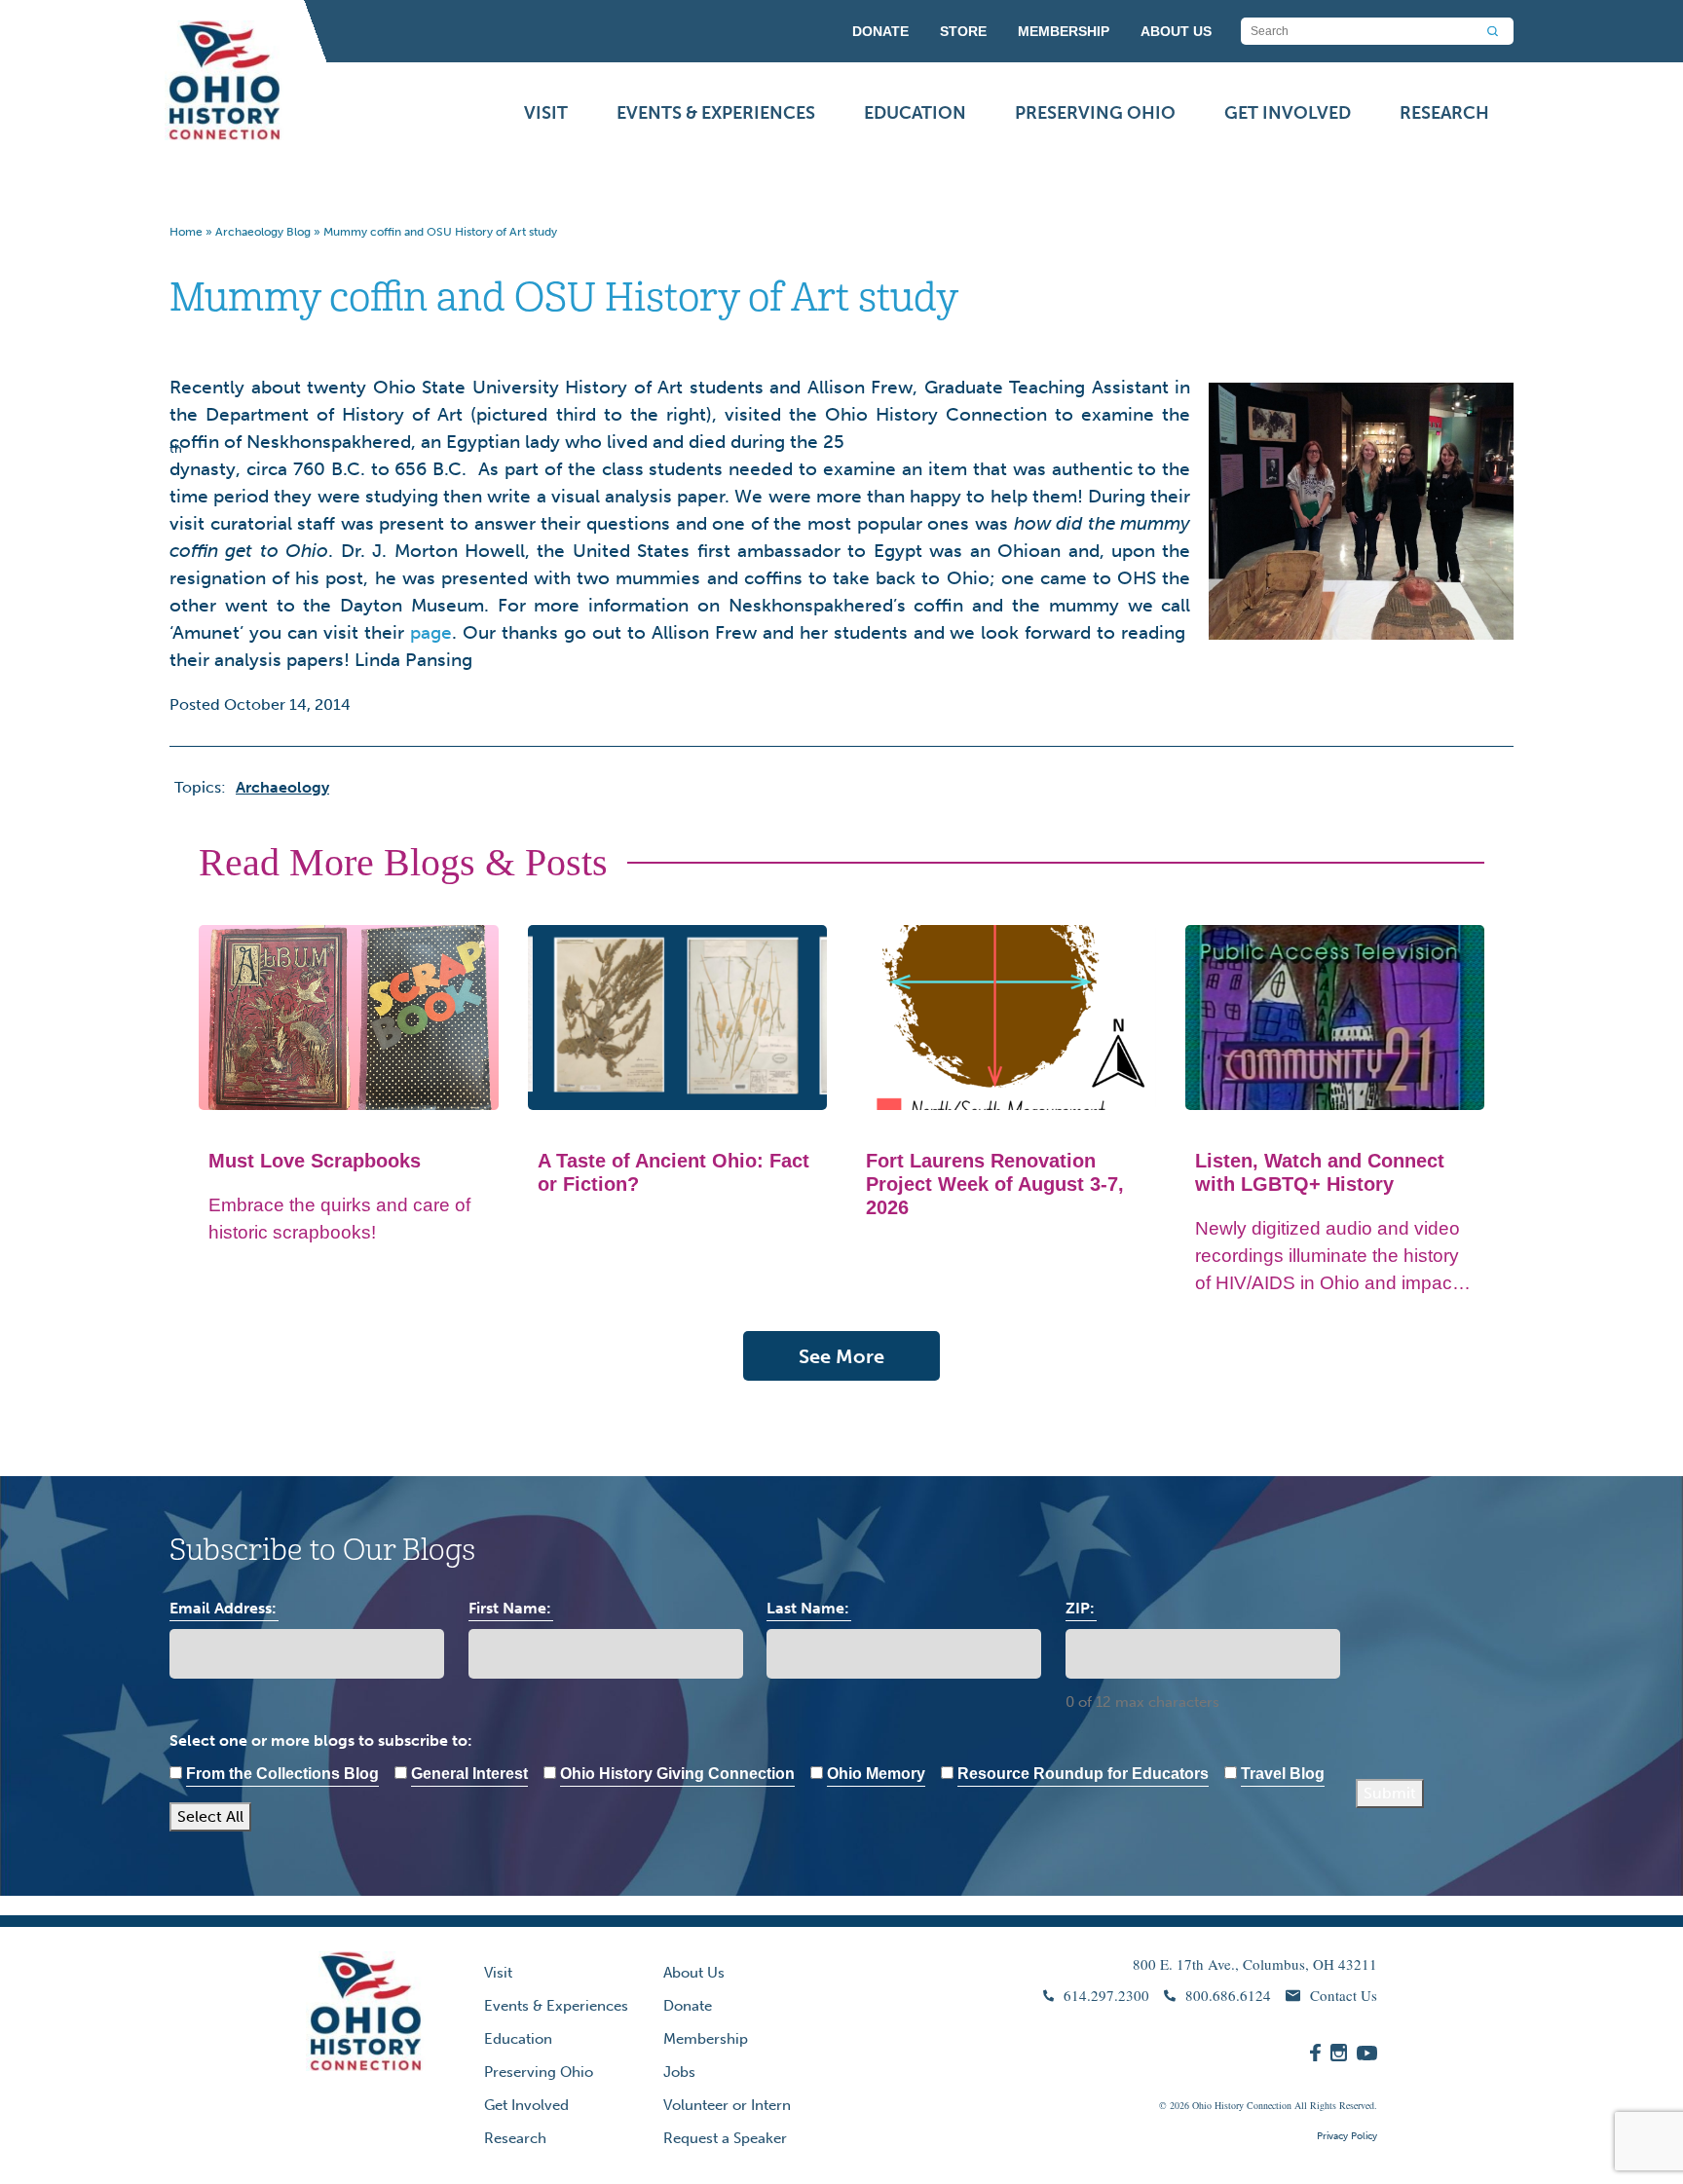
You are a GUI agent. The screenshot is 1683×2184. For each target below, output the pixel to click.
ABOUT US (1176, 31)
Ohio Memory (876, 1774)
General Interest (469, 1774)
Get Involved (1288, 113)
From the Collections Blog (282, 1774)
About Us (694, 1973)
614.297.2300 (1106, 1995)
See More (841, 1356)
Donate (688, 2006)
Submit (1390, 1793)
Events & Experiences (716, 113)
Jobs (679, 2072)
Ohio (1202, 2105)
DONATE (880, 31)
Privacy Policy (1347, 2136)
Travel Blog (1283, 1774)
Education (915, 113)
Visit (546, 113)
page (431, 632)
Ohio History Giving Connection (677, 1774)
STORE (963, 31)
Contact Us (1344, 1995)
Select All (210, 1816)
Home (186, 232)
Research (1444, 113)
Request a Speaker (725, 2138)
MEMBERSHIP (1064, 31)
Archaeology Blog (263, 232)
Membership (706, 2039)
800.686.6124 (1228, 1995)
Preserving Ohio (1095, 113)
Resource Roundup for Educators (1083, 1774)
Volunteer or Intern (727, 2105)
